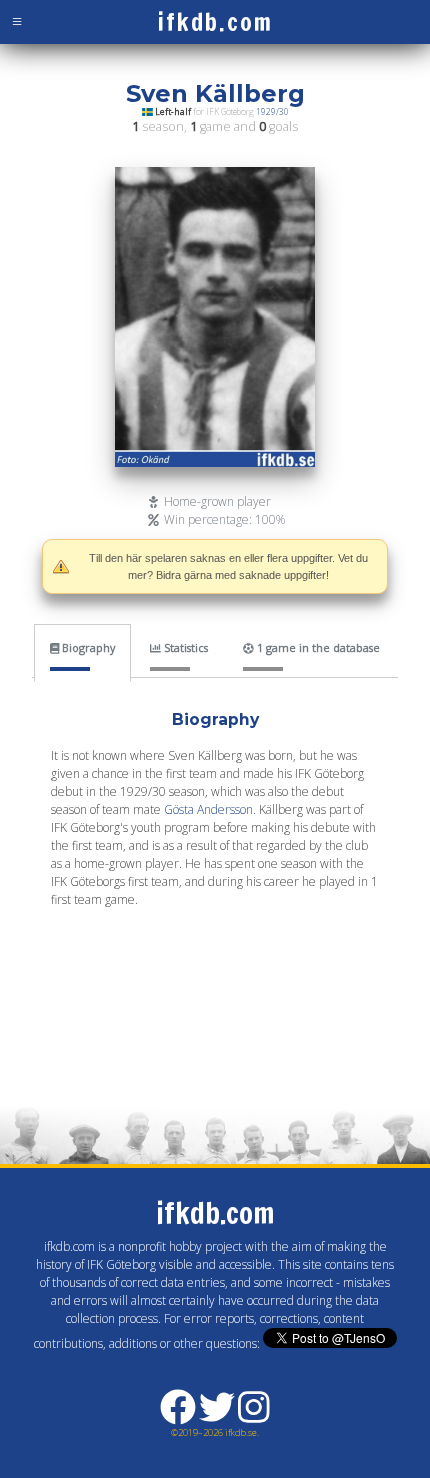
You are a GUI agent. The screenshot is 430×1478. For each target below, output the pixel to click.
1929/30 (272, 111)
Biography (87, 647)
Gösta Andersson (208, 809)
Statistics (184, 647)
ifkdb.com (215, 22)
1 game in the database (317, 647)
